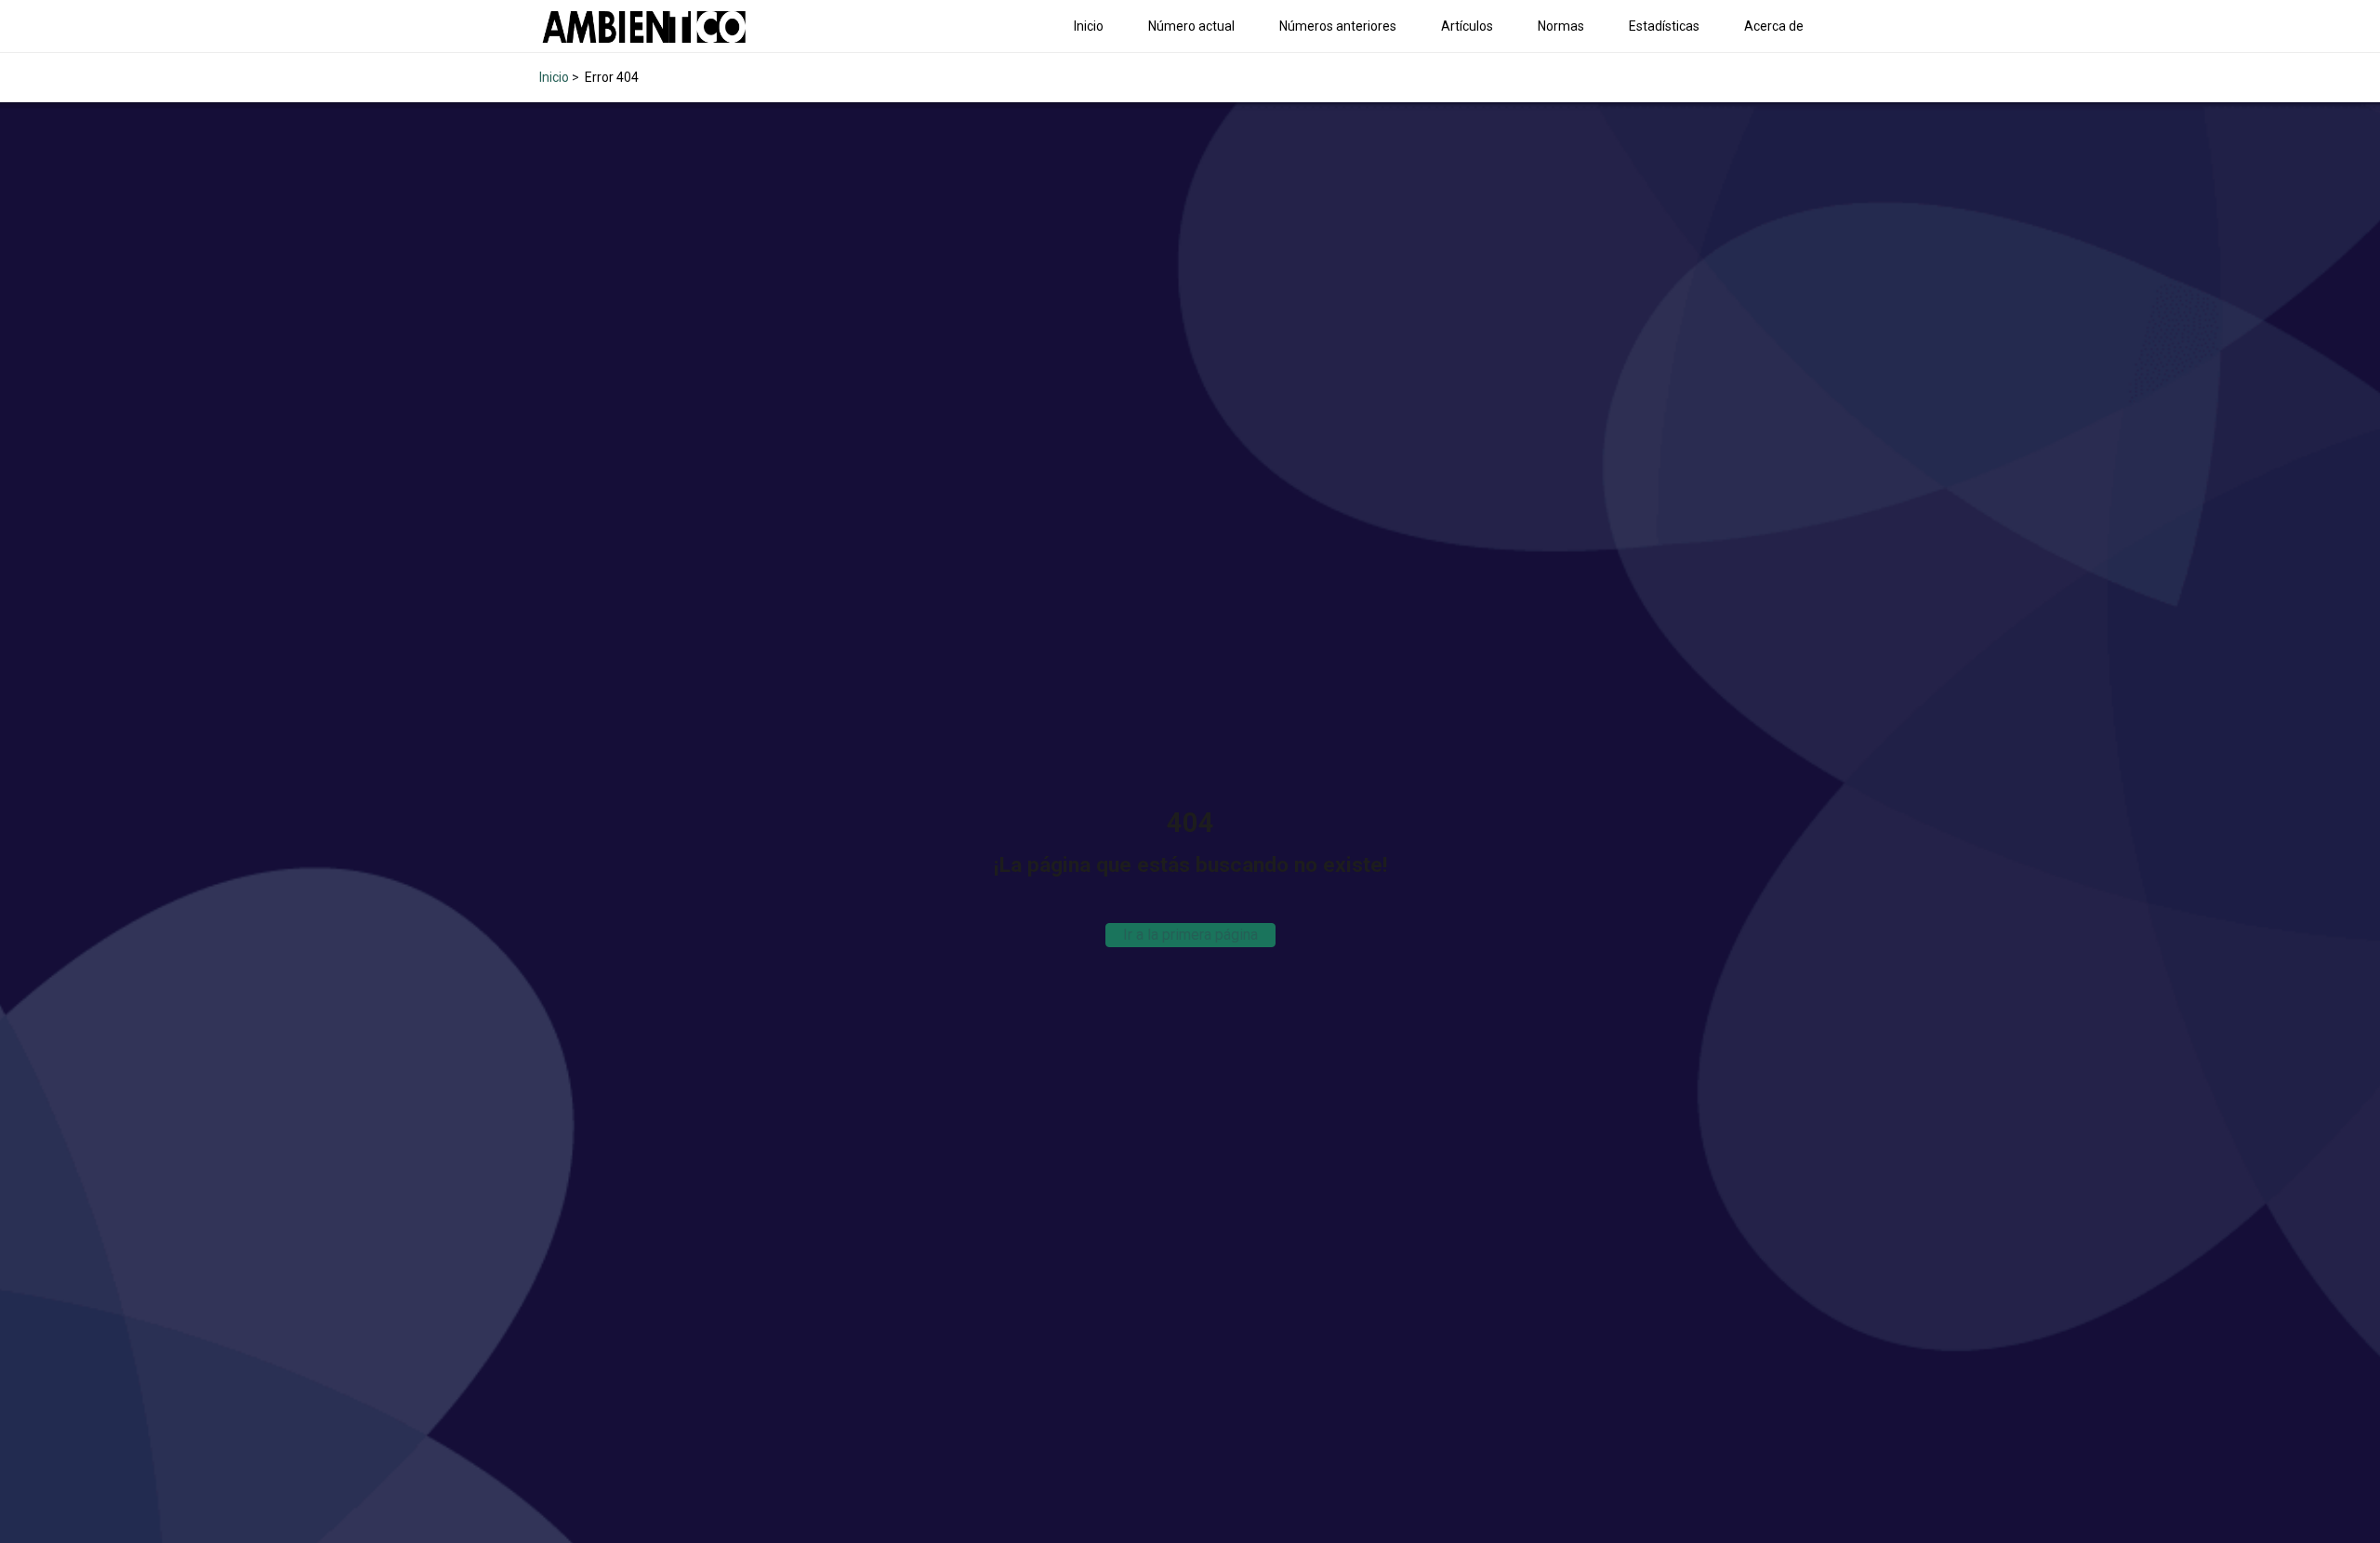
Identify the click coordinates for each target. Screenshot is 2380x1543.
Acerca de (1774, 26)
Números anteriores (1338, 26)
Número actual (1191, 26)
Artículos (1467, 26)
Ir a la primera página (1190, 935)
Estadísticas (1664, 26)
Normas (1561, 26)
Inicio (1089, 26)
